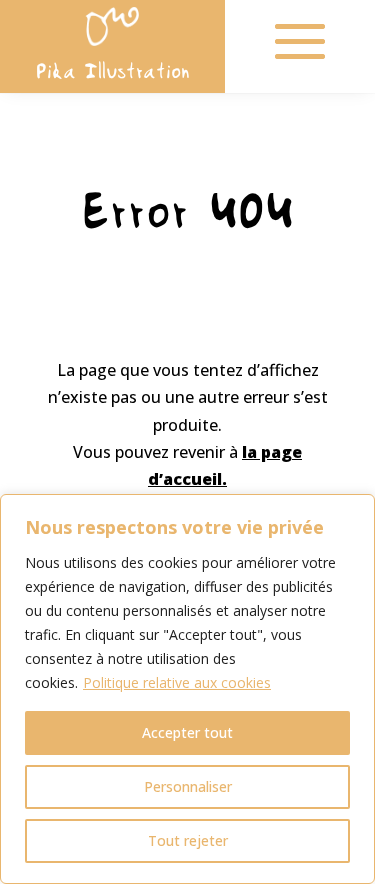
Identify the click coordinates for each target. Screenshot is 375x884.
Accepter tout (187, 732)
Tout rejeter (188, 840)
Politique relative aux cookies (177, 682)
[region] (187, 689)
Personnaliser (188, 786)
